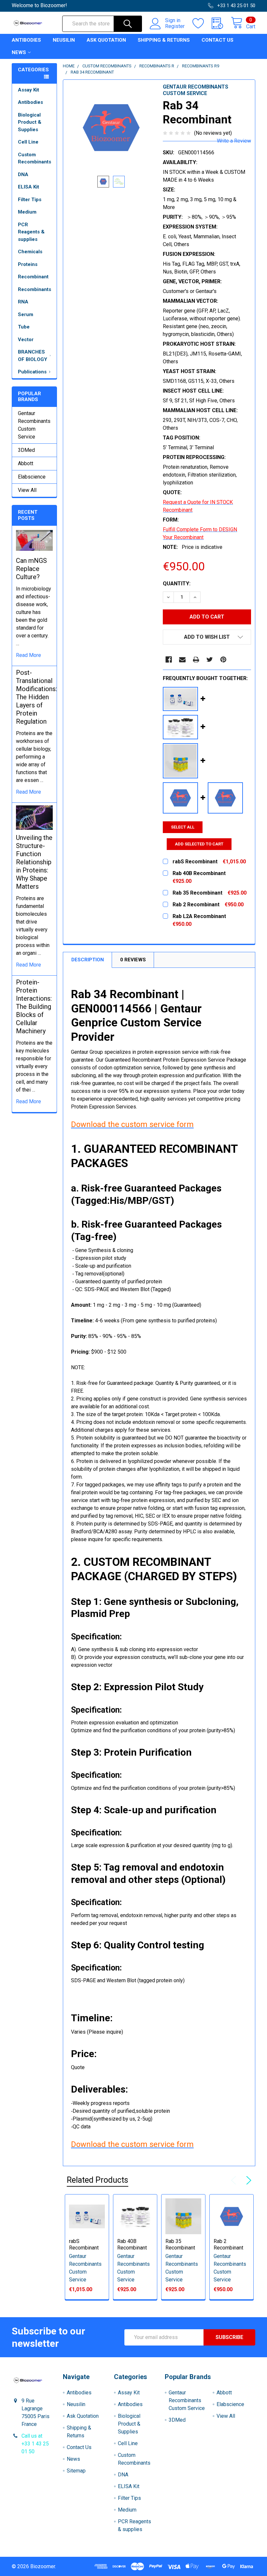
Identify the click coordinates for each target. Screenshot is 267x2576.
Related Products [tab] (98, 2180)
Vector (26, 340)
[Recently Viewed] (221, 23)
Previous (235, 2180)
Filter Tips (30, 200)
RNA (23, 302)
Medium (27, 212)
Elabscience (32, 477)
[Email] (182, 660)
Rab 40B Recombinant (132, 2244)
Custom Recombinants (35, 158)
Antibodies (26, 40)
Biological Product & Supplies (30, 122)
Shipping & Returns (164, 40)
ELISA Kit (28, 187)
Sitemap (76, 2471)
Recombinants (35, 289)
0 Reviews (133, 960)
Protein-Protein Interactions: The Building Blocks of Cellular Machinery (34, 1007)
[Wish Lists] (202, 23)
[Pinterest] (223, 660)
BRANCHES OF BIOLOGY (33, 356)
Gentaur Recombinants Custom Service (34, 425)
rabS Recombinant (84, 2244)
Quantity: (177, 584)
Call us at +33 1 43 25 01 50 (35, 2444)
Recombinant (33, 277)
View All (27, 490)
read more (28, 655)
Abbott (26, 463)
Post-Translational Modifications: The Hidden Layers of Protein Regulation (36, 697)
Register (175, 26)
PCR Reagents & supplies (31, 232)
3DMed (26, 450)
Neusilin (64, 40)
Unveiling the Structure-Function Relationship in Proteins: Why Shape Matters (34, 862)
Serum (26, 314)
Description (88, 960)
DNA (23, 174)
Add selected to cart (199, 844)
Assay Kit (28, 90)
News (19, 52)
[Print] (196, 660)
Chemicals (30, 252)
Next (247, 2180)
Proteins (28, 264)
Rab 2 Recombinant (228, 2244)
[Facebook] (169, 660)
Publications (32, 372)
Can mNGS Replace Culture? (31, 569)
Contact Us (218, 40)
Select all (183, 827)
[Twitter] (210, 660)
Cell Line (28, 142)
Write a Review (234, 141)
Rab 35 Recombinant (180, 2244)
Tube (24, 327)
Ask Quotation (106, 40)
